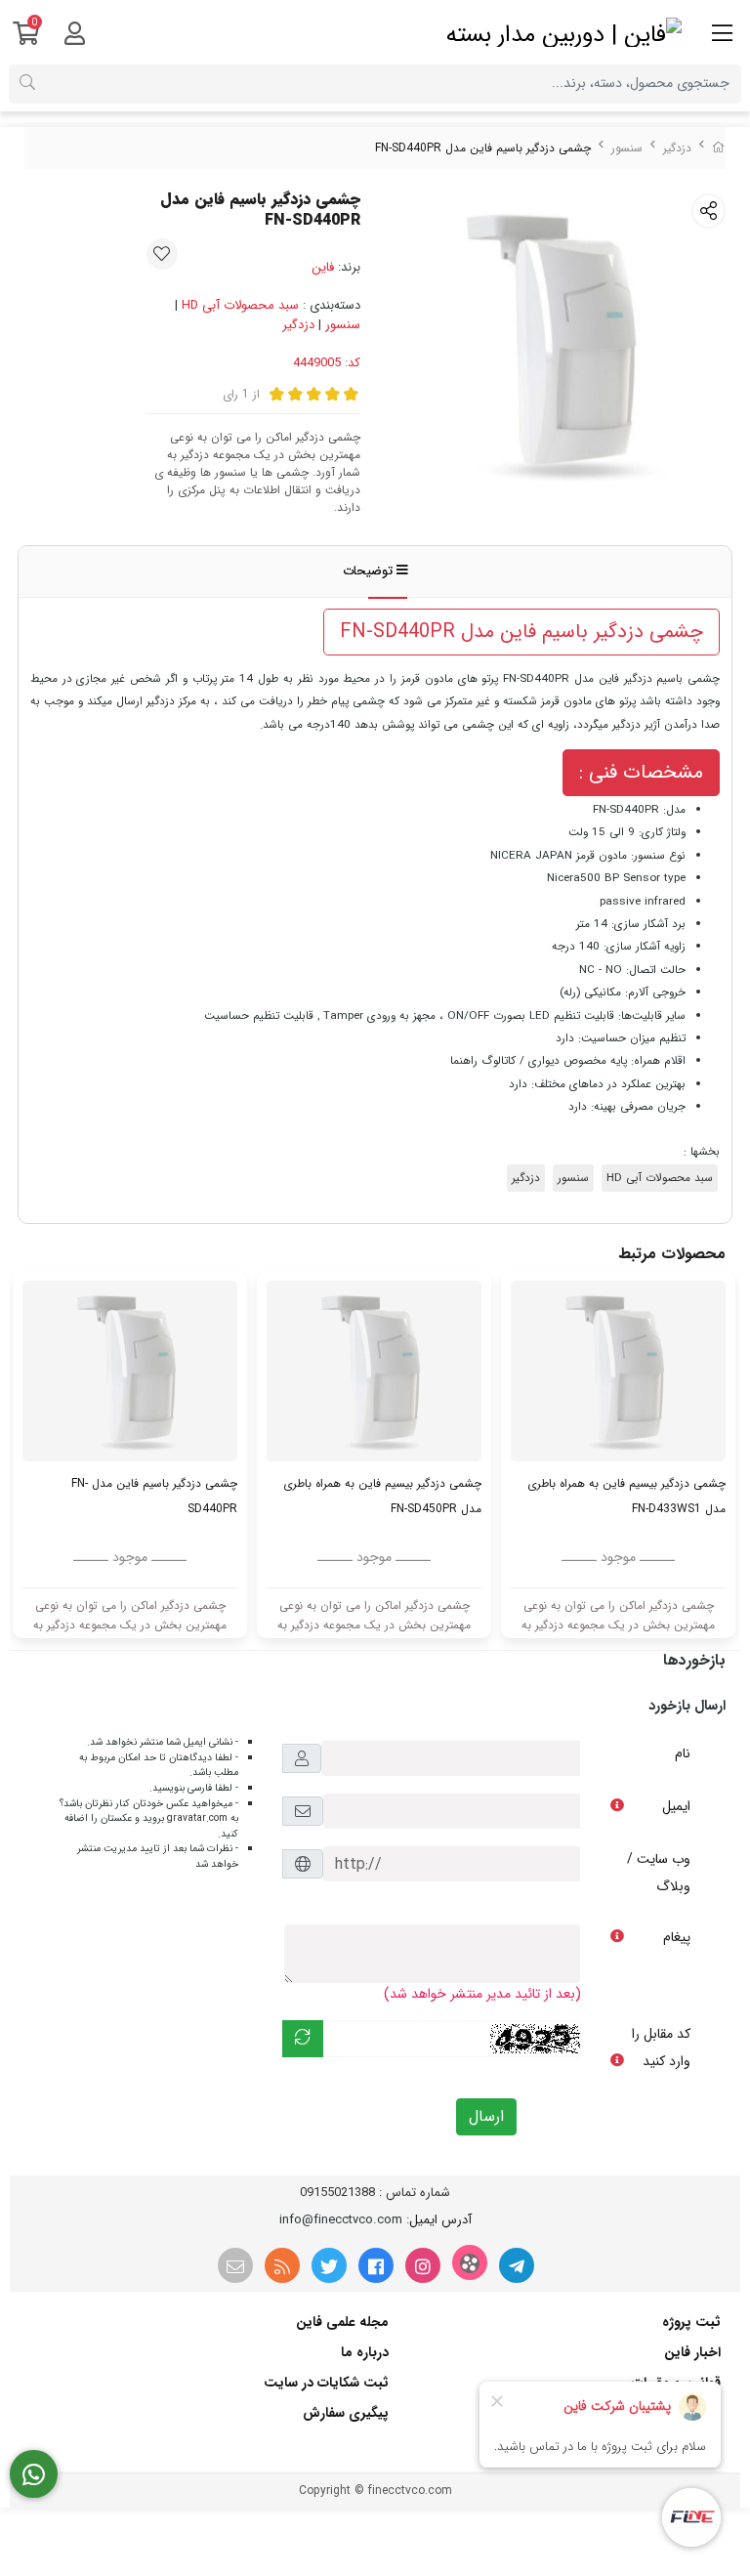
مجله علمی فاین (342, 2322)
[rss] (282, 2265)
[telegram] (517, 2265)
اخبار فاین (692, 2352)
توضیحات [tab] (370, 571)
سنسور (627, 148)
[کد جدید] (303, 2039)
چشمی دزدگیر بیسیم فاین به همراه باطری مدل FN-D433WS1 (626, 1496)
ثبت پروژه (691, 2322)
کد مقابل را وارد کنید (661, 2048)
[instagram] (423, 2265)
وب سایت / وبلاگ (659, 1873)
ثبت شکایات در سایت (326, 2383)
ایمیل (676, 1806)
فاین (323, 267)
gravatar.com (197, 1818)
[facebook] (376, 2265)
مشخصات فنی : (641, 772)
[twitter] (329, 2265)
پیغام (677, 1937)
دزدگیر (677, 148)
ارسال (486, 2116)
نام (683, 1753)
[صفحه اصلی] (719, 148)
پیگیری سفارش (346, 2413)
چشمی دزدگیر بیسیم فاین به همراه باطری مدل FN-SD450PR (382, 1496)
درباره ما (365, 2352)
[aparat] (470, 2262)
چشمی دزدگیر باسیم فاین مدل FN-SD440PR (521, 632)
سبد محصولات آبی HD (240, 305)
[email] (235, 2265)
